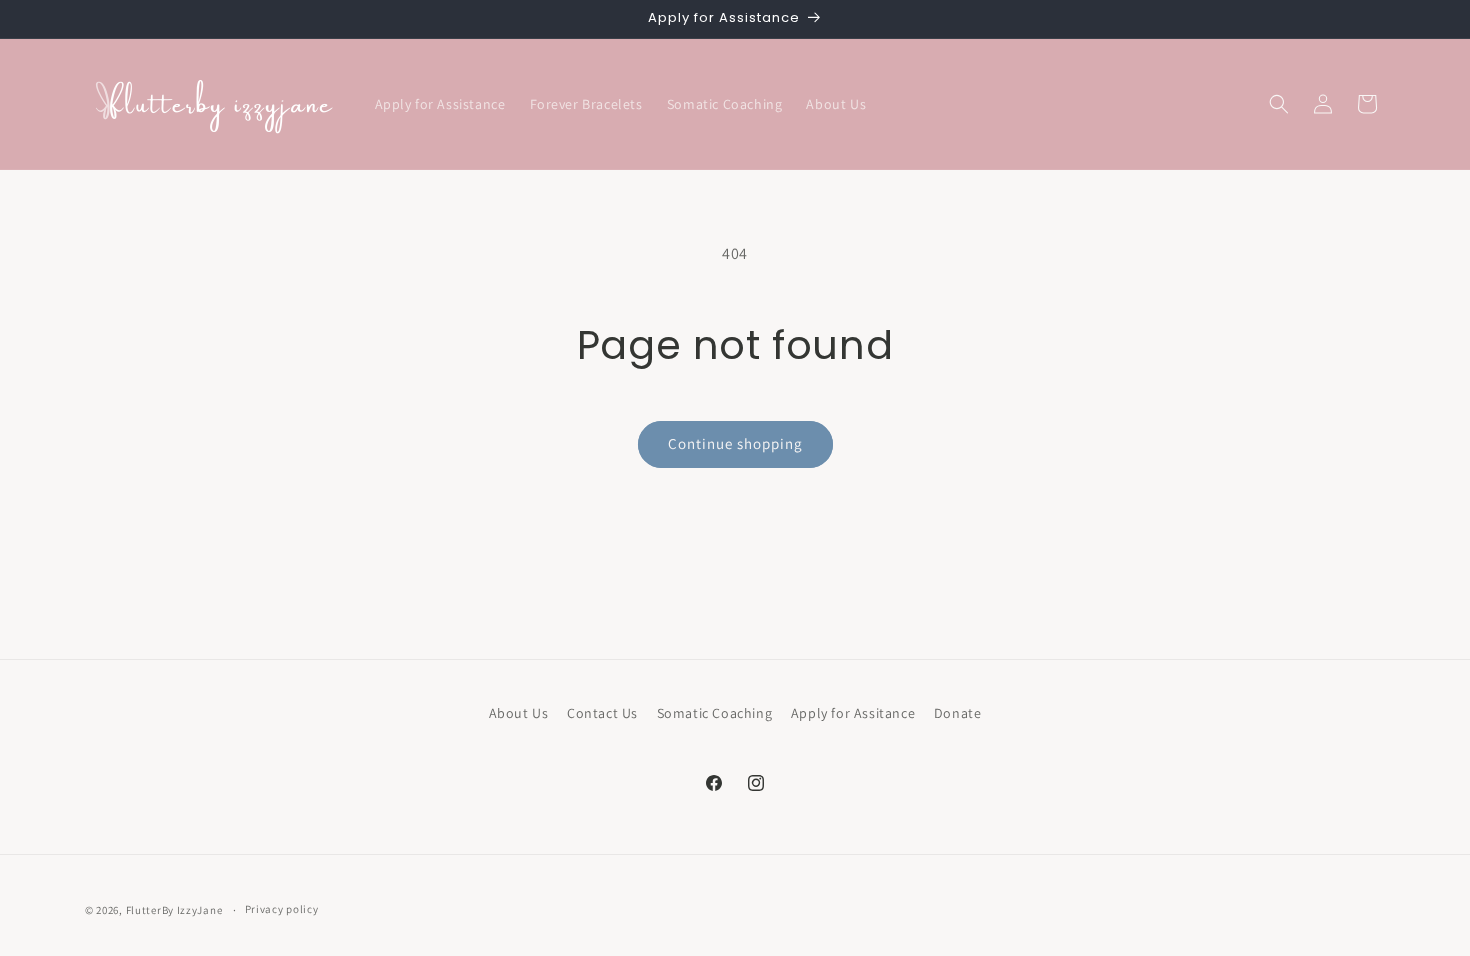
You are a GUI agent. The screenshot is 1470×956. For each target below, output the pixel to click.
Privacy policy (282, 909)
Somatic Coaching (715, 713)
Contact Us (602, 713)
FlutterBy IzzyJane (174, 910)
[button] (1279, 104)
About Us (519, 713)
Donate (958, 713)
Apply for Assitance (853, 713)
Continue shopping (735, 443)
